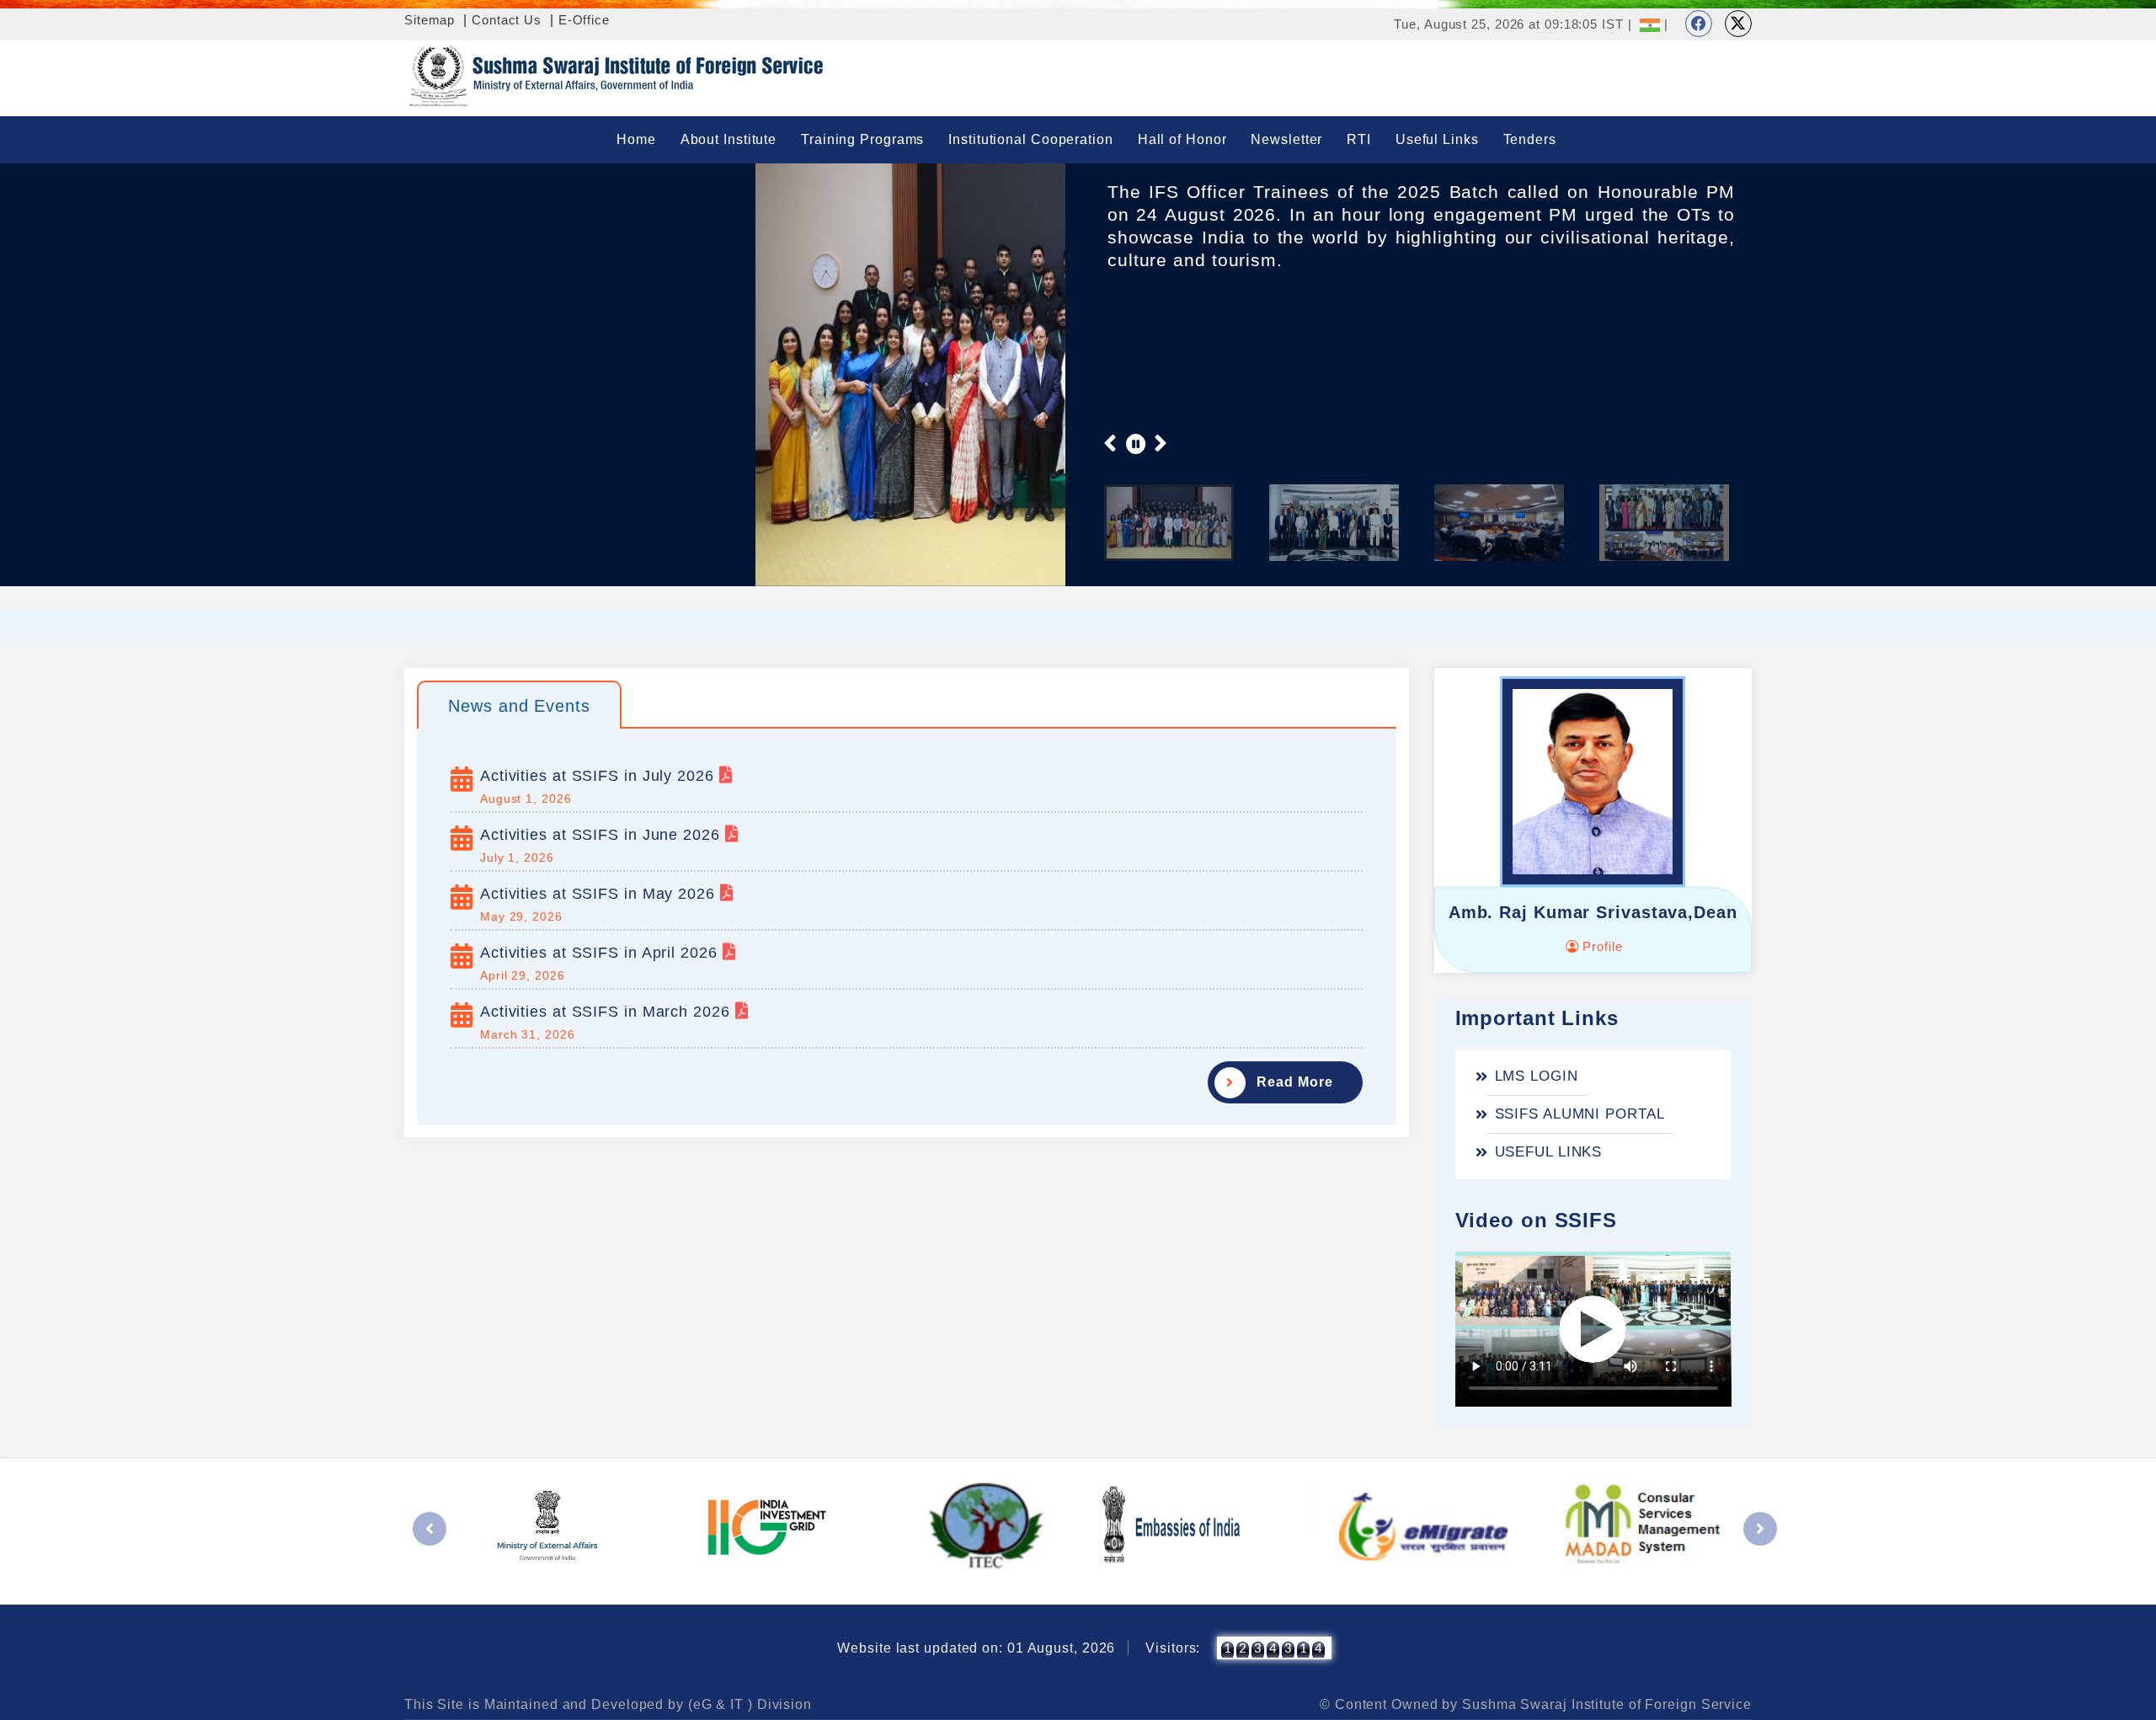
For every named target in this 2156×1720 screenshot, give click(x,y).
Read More (1294, 1082)
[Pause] (1136, 443)
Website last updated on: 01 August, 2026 (976, 1648)
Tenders (1530, 139)
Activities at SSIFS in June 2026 (603, 835)
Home (636, 139)
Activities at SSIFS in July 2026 (600, 776)
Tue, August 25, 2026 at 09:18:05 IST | (1513, 24)
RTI (1359, 139)
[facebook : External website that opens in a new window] (1699, 24)
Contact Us (507, 20)
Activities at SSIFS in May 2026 (600, 894)
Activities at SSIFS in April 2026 (601, 953)
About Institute (729, 139)
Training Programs (862, 139)
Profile (1600, 946)
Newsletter (1286, 139)
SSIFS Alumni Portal (1580, 1114)
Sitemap (430, 20)
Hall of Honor (1182, 139)
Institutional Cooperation (1031, 139)
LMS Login (1537, 1076)
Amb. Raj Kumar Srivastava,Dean (1593, 912)
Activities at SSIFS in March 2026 (608, 1012)
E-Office (584, 20)
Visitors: (1173, 1648)
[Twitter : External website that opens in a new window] (1738, 24)
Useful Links (1437, 139)
